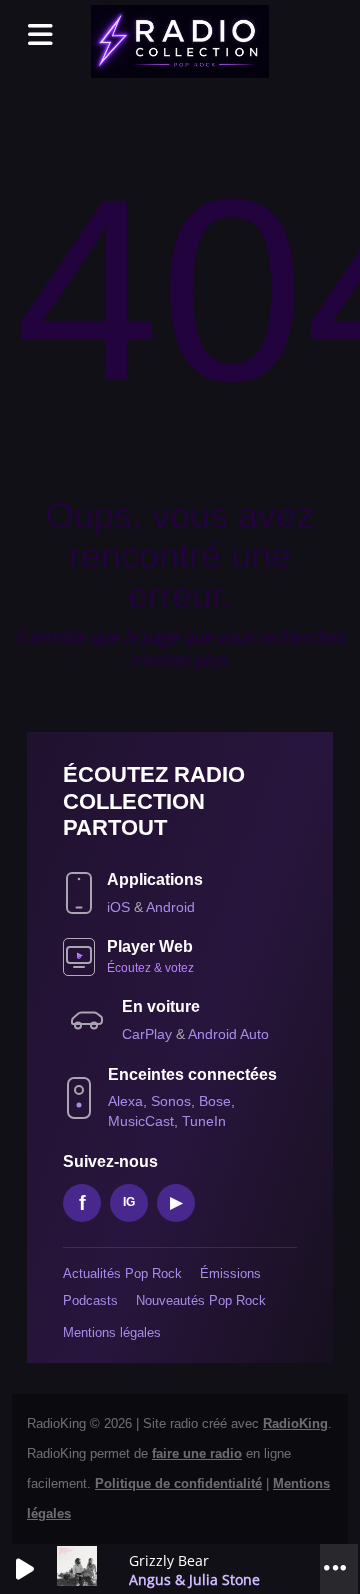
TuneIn (204, 1121)
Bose (215, 1101)
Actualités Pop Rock (122, 1273)
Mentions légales (112, 1332)
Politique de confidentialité (178, 1483)
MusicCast (141, 1121)
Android (170, 907)
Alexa (125, 1101)
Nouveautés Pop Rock (201, 1300)
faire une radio (197, 1453)
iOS (120, 907)
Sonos (171, 1101)
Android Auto (228, 1034)
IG (129, 1202)
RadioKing (295, 1423)
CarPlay (149, 1034)
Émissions (230, 1273)
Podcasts (90, 1300)
